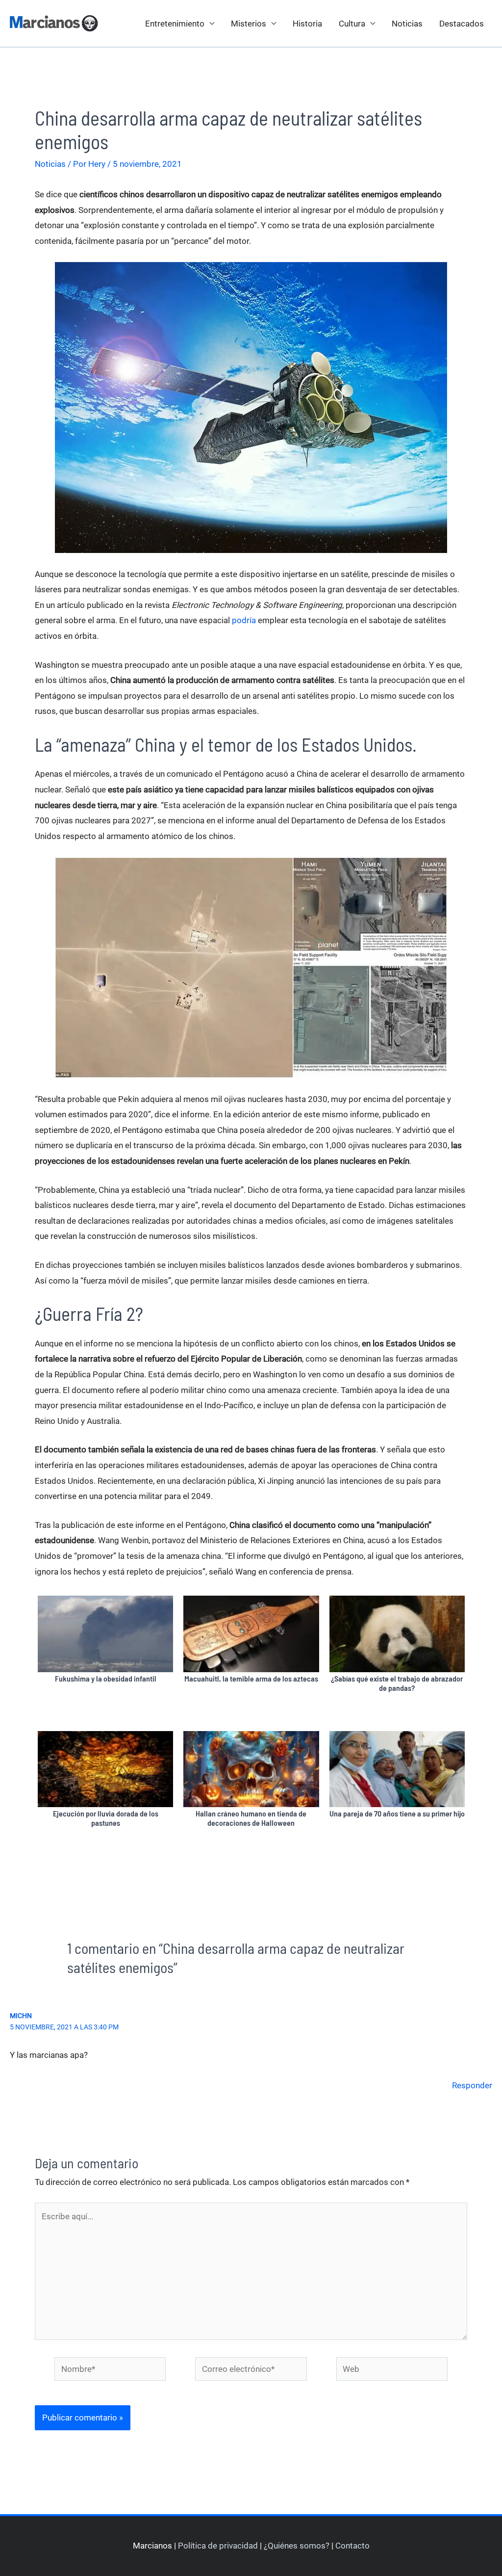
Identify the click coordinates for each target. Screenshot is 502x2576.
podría (244, 620)
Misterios (249, 24)
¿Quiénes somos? (297, 2546)
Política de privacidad (218, 2546)
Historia (307, 24)
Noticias (407, 24)
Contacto (352, 2546)
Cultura (352, 24)
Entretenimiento (175, 24)
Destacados (462, 24)
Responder (472, 2085)
